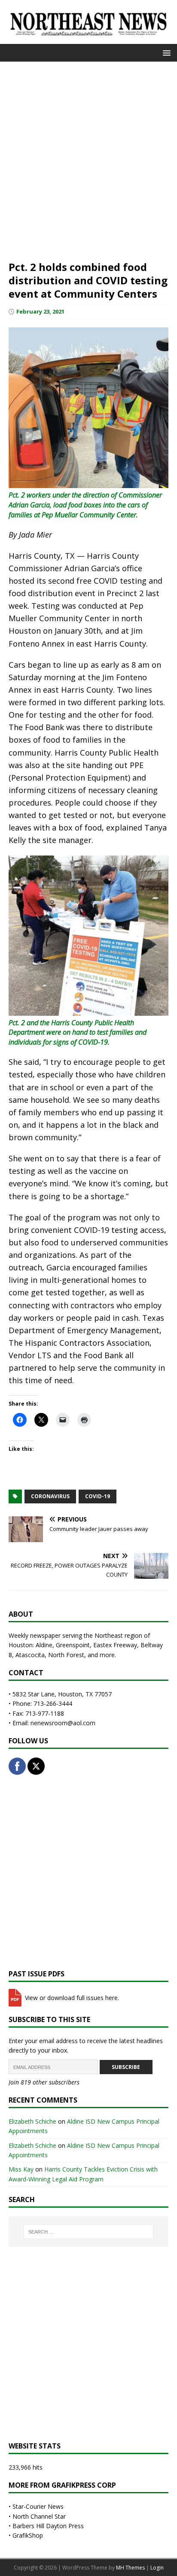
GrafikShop (28, 2535)
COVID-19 (98, 1496)
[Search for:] (89, 2232)
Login (157, 2568)
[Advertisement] (88, 160)
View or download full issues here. (71, 1998)
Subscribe (126, 2067)
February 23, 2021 (40, 311)
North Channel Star (39, 2516)
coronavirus (50, 1496)
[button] (165, 52)
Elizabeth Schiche (32, 2121)
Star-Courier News (38, 2506)
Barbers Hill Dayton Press (48, 2526)
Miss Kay (21, 2169)
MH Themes (130, 2568)
